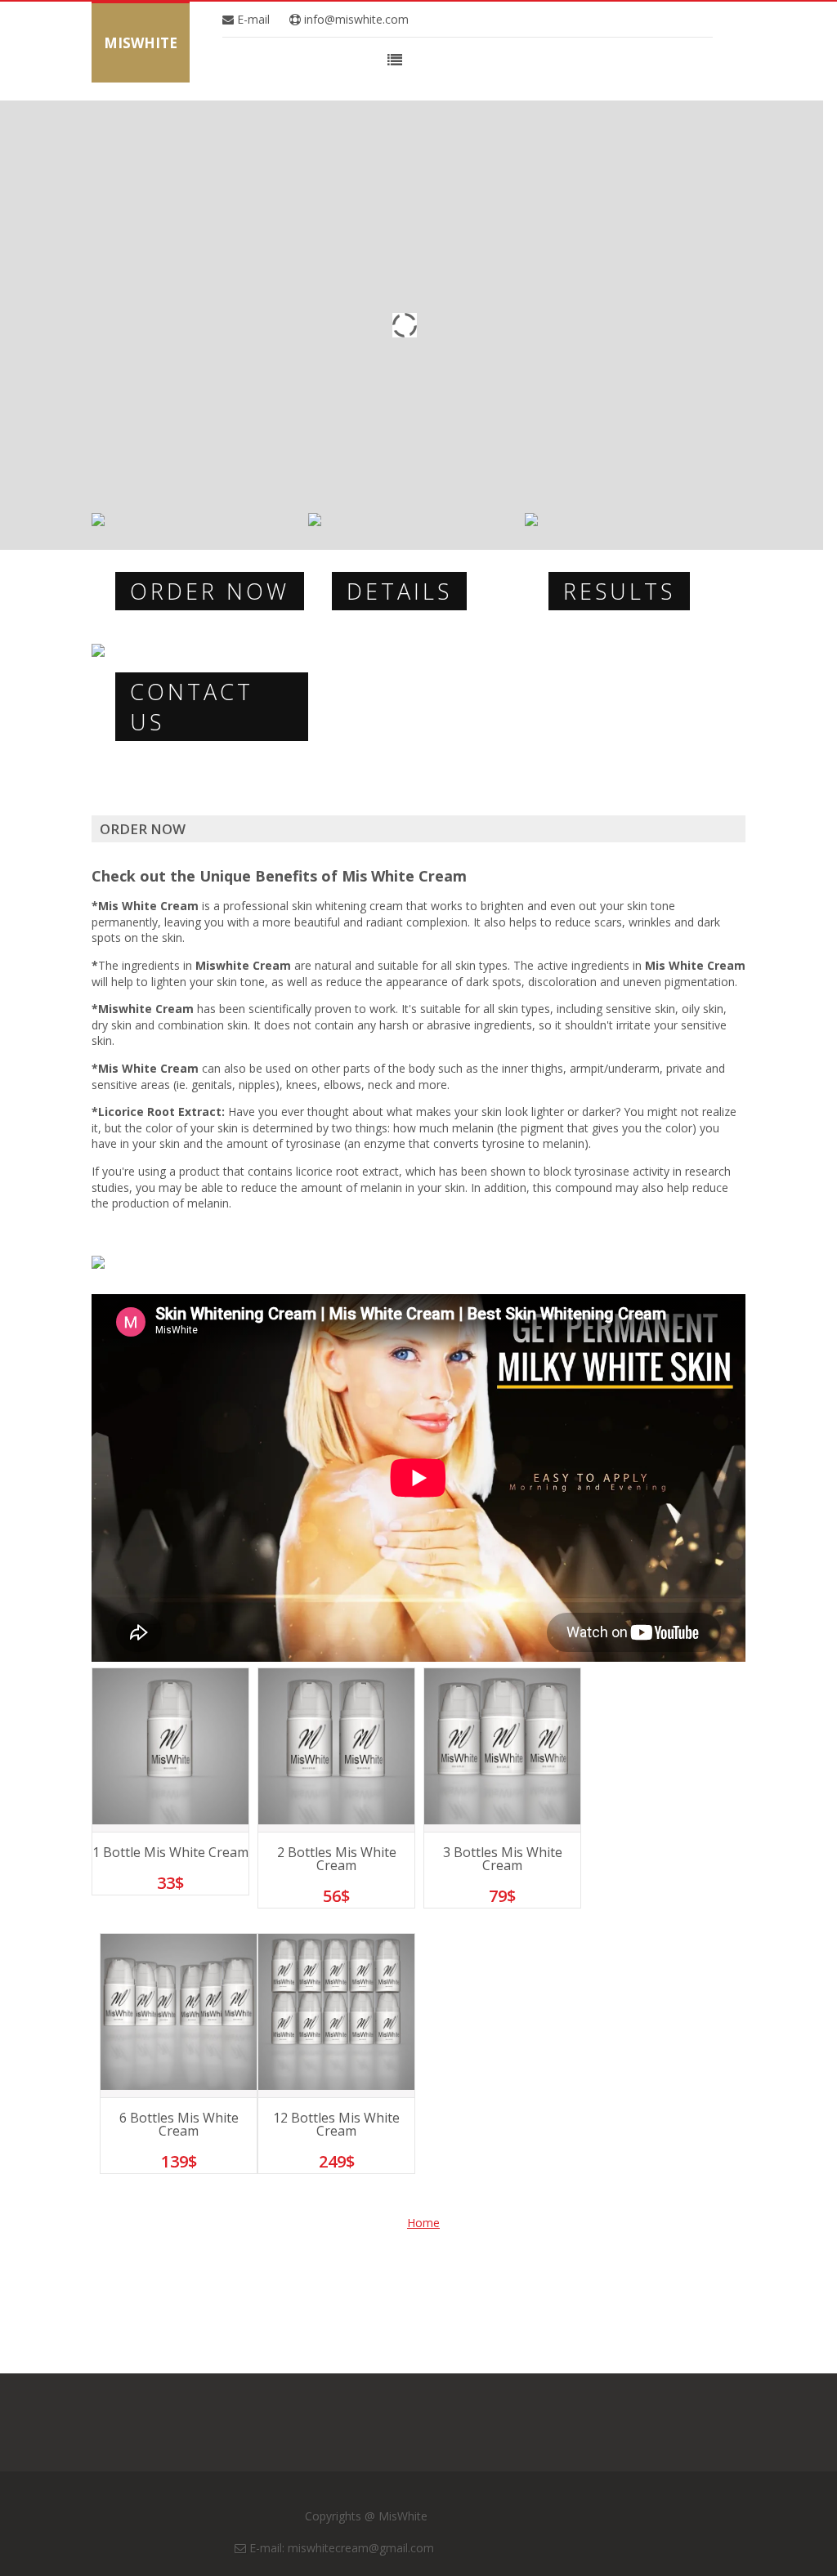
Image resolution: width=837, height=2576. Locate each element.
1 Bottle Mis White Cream (170, 1852)
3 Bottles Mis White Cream (503, 1859)
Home (423, 2223)
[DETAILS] (315, 522)
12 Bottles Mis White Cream (336, 2124)
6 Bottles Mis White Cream (179, 2124)
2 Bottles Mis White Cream (337, 1859)
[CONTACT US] (98, 652)
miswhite (141, 43)
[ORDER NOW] (98, 522)
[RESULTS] (531, 522)
